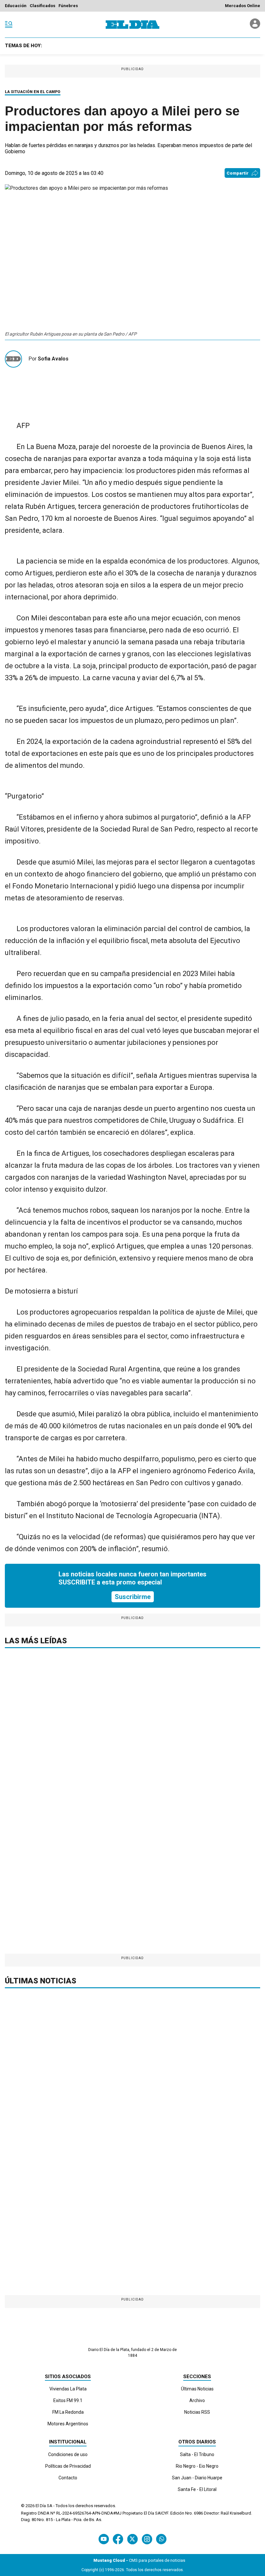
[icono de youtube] (104, 2539)
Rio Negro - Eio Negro (197, 2466)
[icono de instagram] (147, 2539)
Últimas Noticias (197, 2389)
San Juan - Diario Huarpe (197, 2478)
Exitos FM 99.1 (68, 2400)
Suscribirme (133, 1597)
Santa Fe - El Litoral (197, 2489)
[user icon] (255, 27)
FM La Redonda (68, 2412)
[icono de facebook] (118, 2539)
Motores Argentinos (68, 2424)
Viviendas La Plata (68, 2389)
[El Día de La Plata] (132, 25)
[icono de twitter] (132, 2539)
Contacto (68, 2478)
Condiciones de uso (68, 2454)
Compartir (238, 173)
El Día (41, 2506)
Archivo (197, 2400)
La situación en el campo (33, 92)
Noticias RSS (197, 2412)
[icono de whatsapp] (161, 2539)
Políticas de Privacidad (68, 2466)
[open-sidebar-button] (9, 25)
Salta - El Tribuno (197, 2454)
